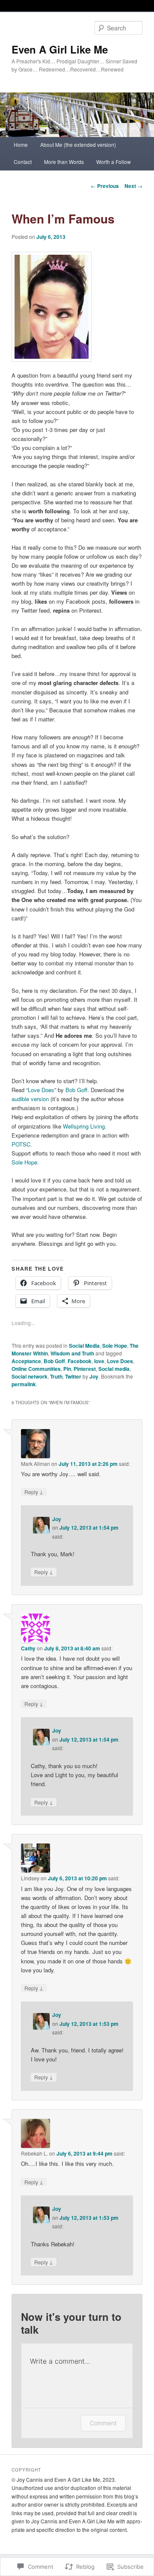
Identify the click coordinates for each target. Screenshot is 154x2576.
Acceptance (26, 1361)
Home (21, 144)
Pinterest (85, 1369)
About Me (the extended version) (78, 144)
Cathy (28, 1648)
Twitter (73, 1376)
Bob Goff (76, 1090)
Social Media (84, 1346)
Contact (23, 162)
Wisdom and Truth (72, 1353)
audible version (30, 1099)
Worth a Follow (114, 162)
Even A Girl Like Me (60, 49)
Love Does (41, 1090)
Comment (103, 2423)
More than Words (64, 162)
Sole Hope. (25, 1162)
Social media (114, 1369)
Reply (34, 1492)
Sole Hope (115, 1346)
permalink (24, 1384)
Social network (30, 1376)
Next (133, 186)
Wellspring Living (84, 1126)
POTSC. (22, 1144)
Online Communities (36, 1369)
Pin (67, 1369)
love (99, 1361)
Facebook (80, 1361)
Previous (105, 186)
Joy (94, 1376)
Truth (56, 1376)
